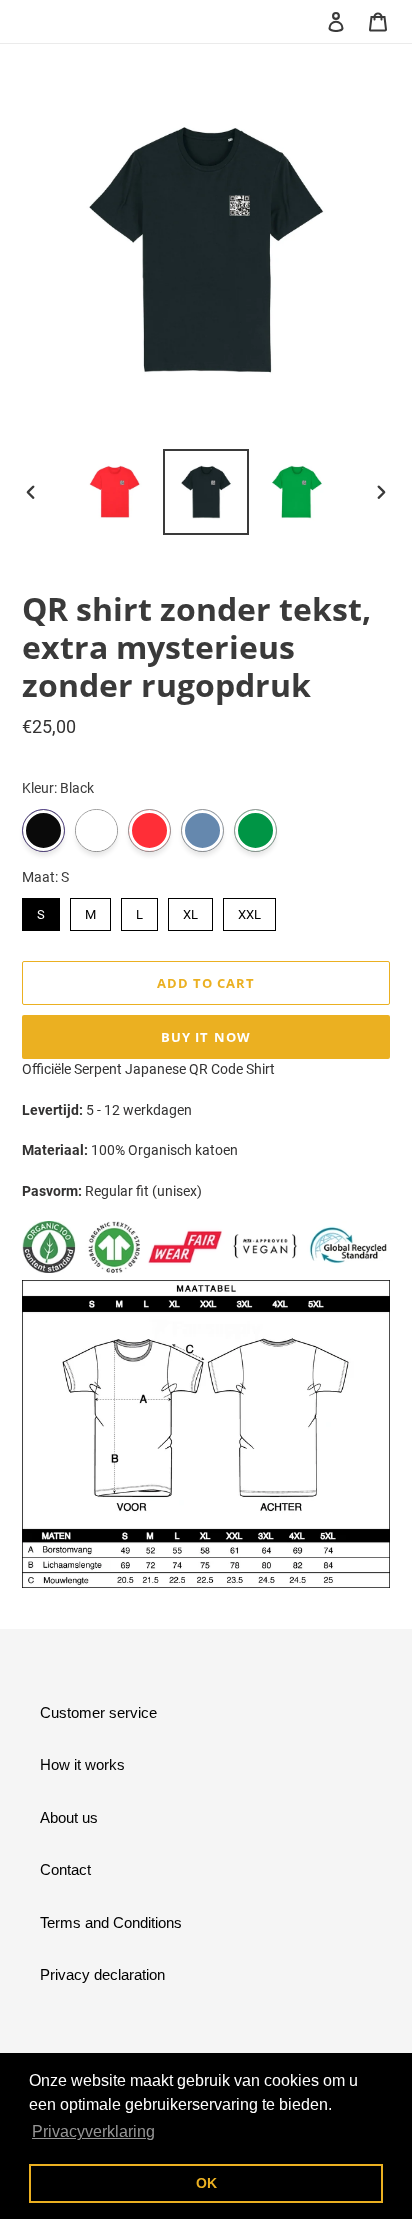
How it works (82, 1764)
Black (43, 830)
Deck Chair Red (149, 830)
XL (190, 910)
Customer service (98, 1712)
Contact (65, 1869)
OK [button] (206, 2183)
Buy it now (205, 1037)
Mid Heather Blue (202, 830)
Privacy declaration (102, 1974)
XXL (250, 910)
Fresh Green (255, 830)
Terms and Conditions (111, 1922)
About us (69, 1817)
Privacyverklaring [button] (93, 2131)
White (96, 830)
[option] (115, 492)
